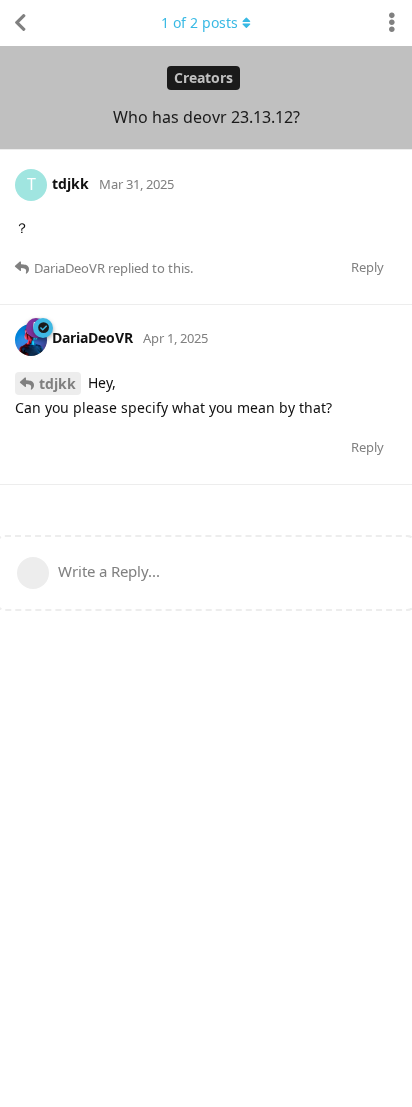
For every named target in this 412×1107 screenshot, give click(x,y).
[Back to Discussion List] (20, 23)
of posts (199, 22)
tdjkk (57, 383)
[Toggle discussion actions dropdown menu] (392, 23)
